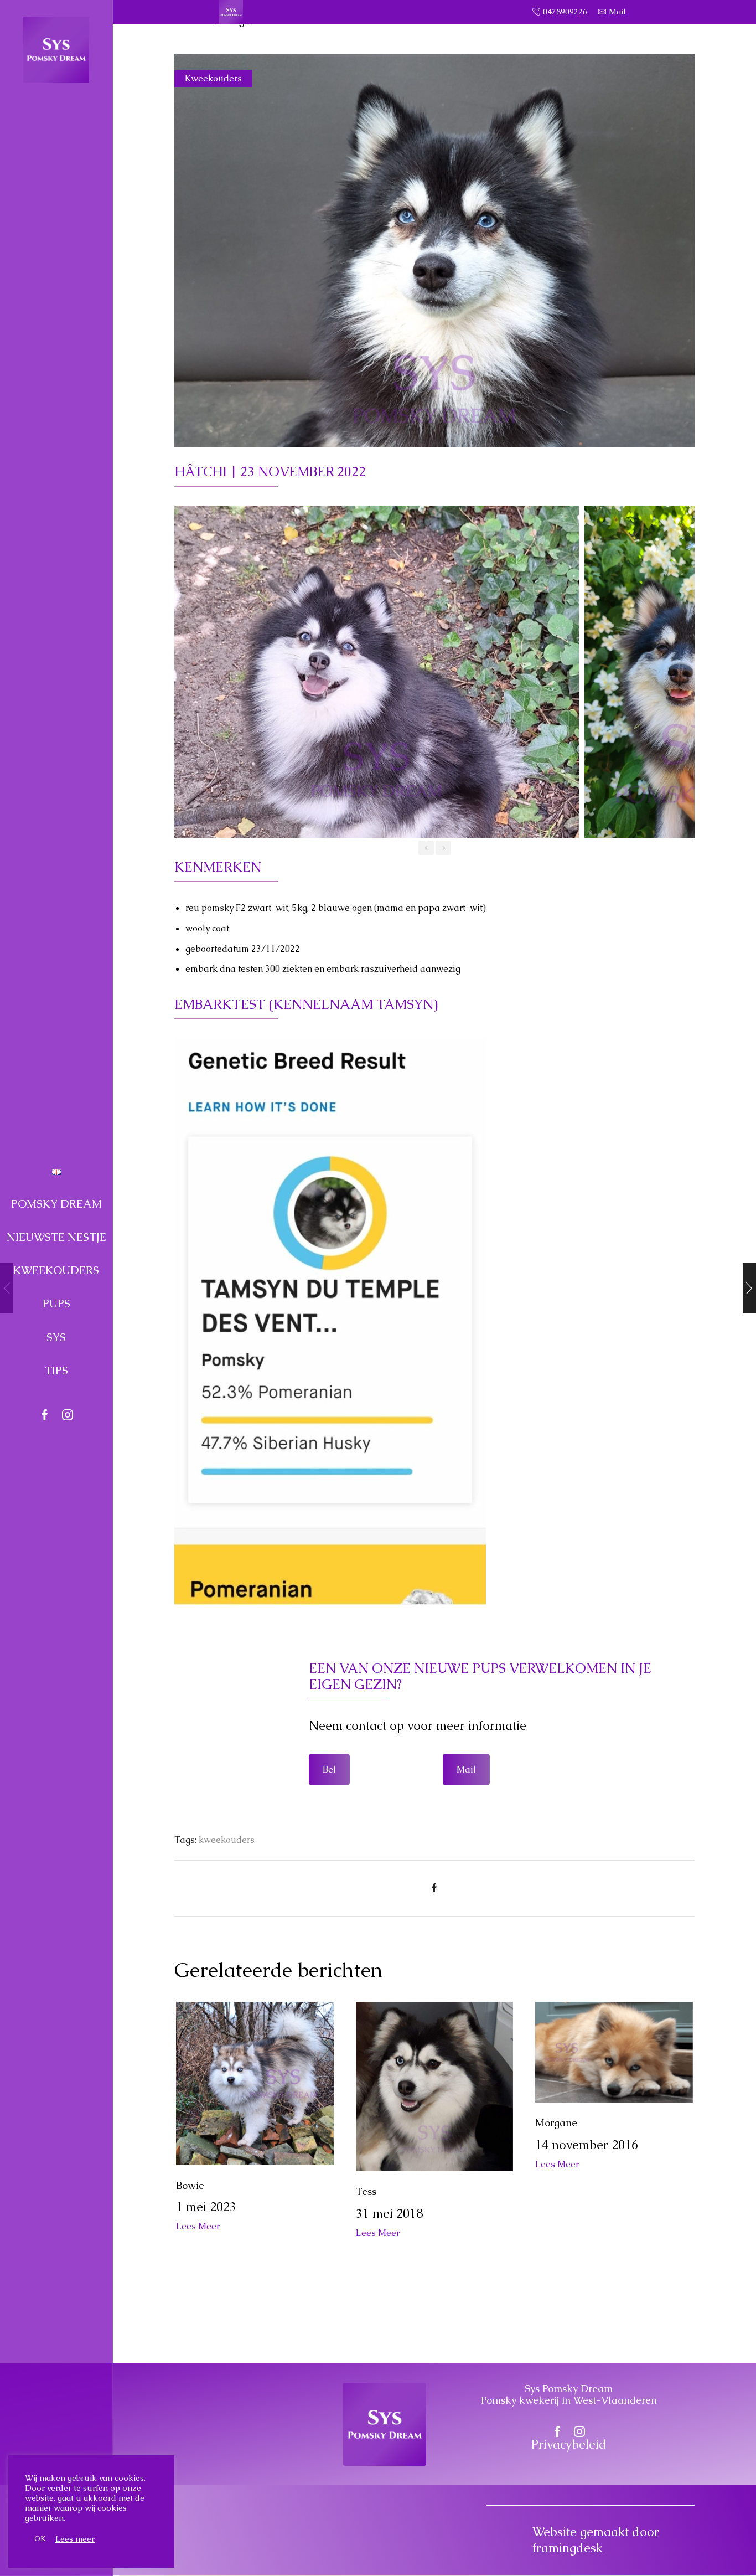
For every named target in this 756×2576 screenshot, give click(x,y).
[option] (377, 672)
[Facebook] (45, 1416)
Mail (466, 1769)
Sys (56, 1337)
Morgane (556, 2123)
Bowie (190, 2185)
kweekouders (227, 1840)
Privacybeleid (569, 2444)
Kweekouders (56, 1270)
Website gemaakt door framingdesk (596, 2540)
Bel (329, 1769)
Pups (56, 1304)
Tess (366, 2191)
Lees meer (75, 2539)
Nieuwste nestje (56, 1237)
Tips (56, 1371)
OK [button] (40, 2539)
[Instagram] (68, 1416)
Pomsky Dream (56, 1204)
